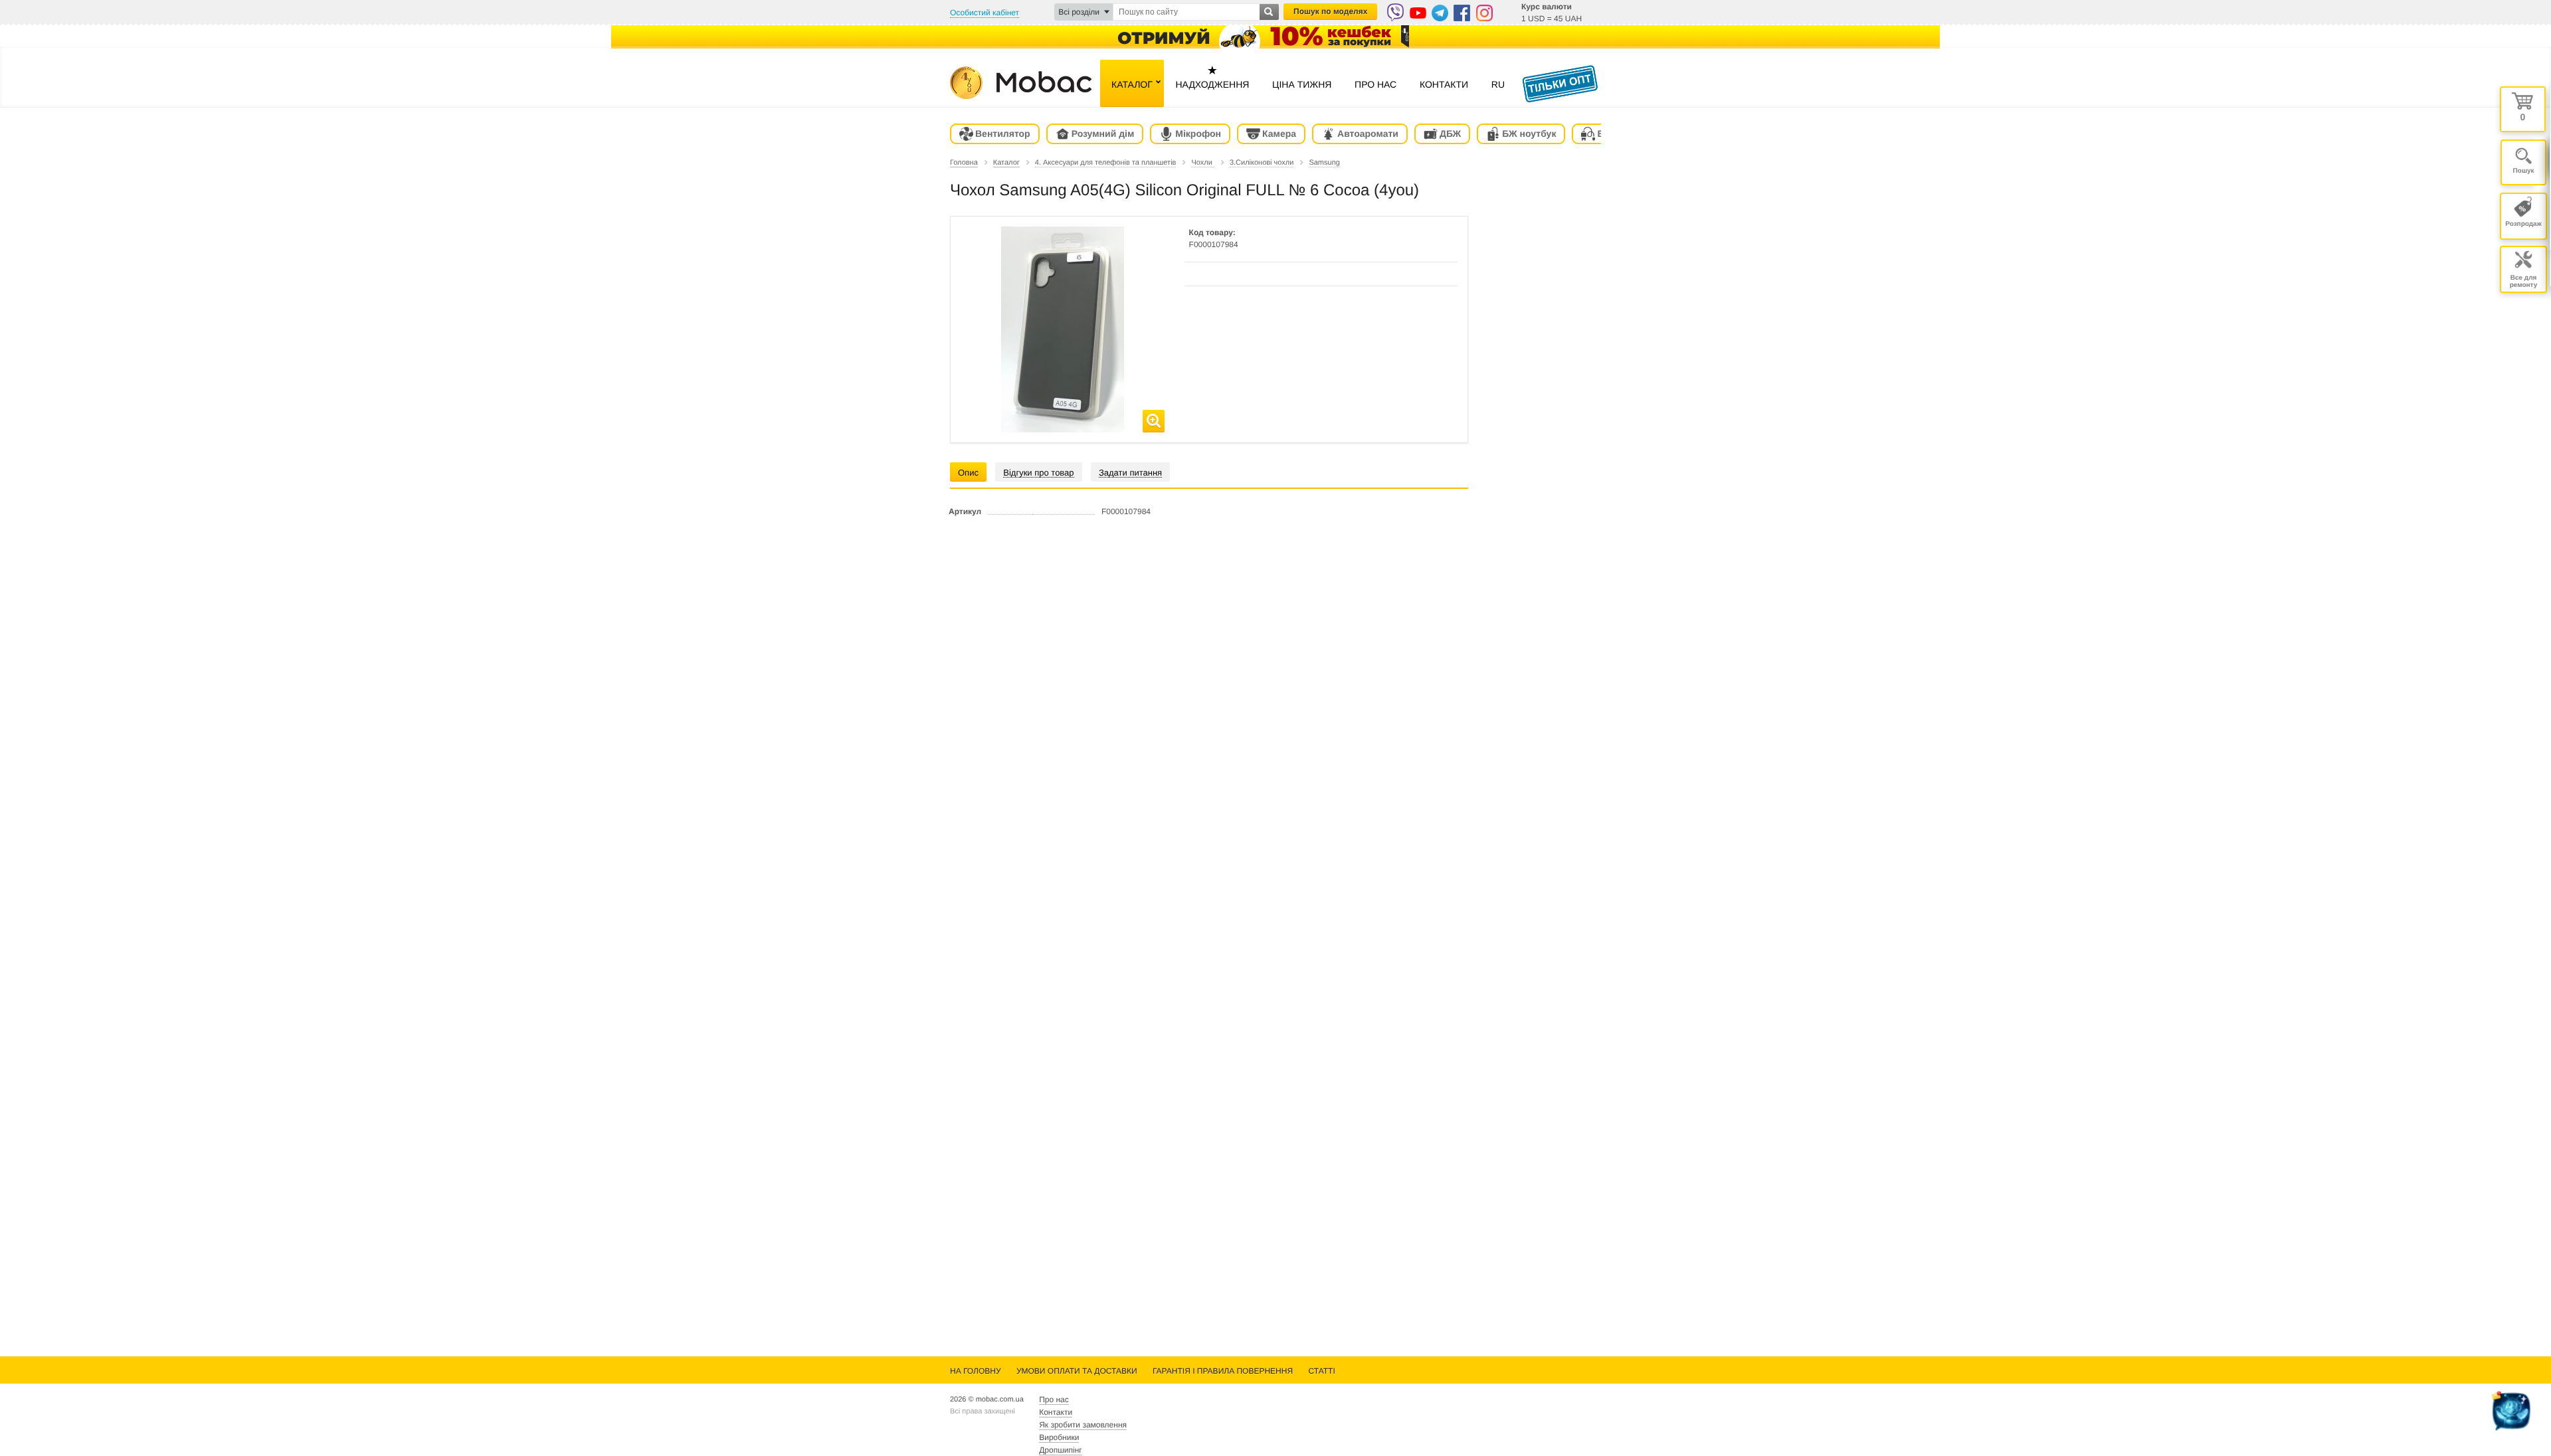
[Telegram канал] (1440, 13)
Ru (1498, 84)
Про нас (1375, 84)
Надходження (1212, 77)
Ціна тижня (1302, 84)
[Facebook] (1462, 13)
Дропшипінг (1060, 1450)
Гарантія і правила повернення (1223, 1371)
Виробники (1059, 1437)
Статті (1321, 1371)
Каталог (1132, 84)
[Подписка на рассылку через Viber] (1395, 12)
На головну (976, 1371)
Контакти (1444, 84)
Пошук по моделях (1330, 11)
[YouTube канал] (1418, 13)
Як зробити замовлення (1083, 1425)
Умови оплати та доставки (1077, 1371)
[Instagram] (1484, 13)
